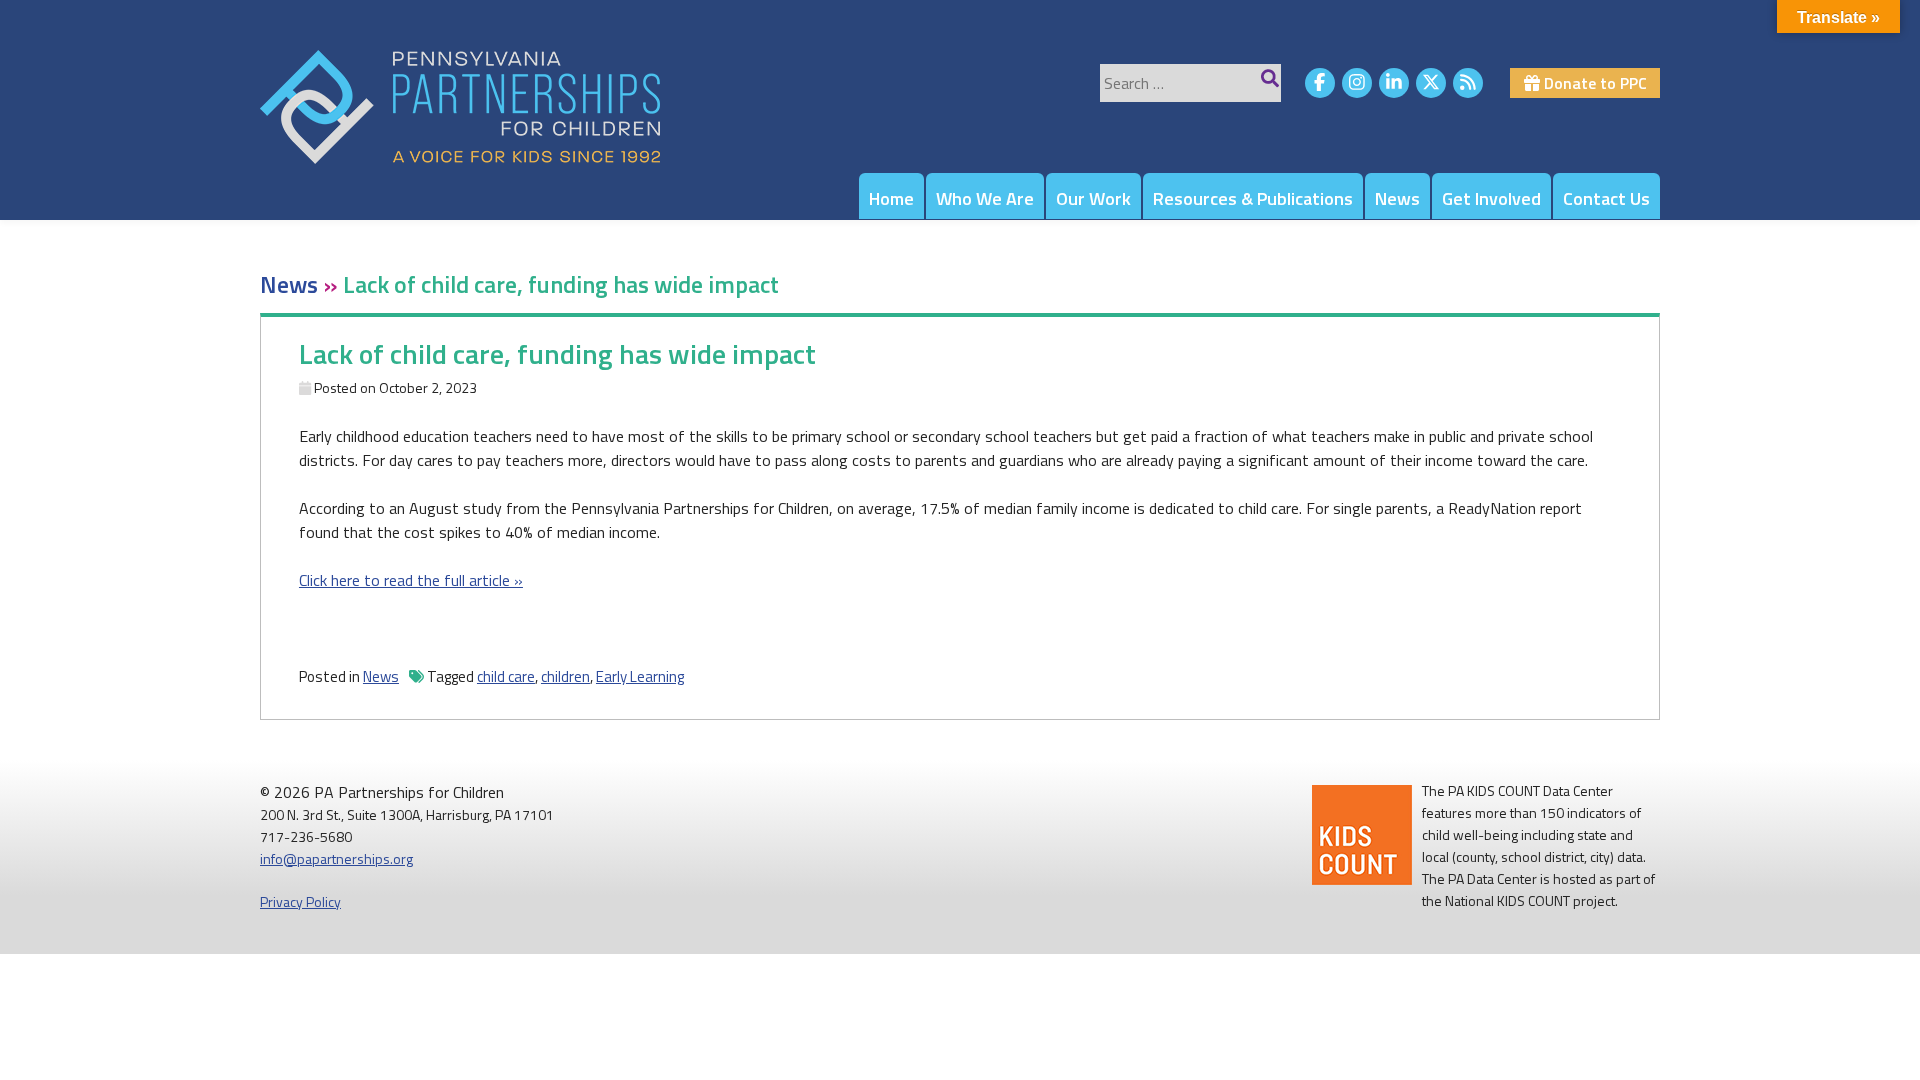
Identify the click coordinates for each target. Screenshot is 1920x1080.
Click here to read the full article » (411, 580)
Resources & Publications (1253, 198)
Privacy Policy (300, 901)
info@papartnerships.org (336, 858)
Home (891, 198)
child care (506, 676)
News (1397, 198)
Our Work (1093, 198)
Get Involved (1491, 198)
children (565, 676)
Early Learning (640, 676)
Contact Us (1606, 198)
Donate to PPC (1593, 83)
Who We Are (985, 198)
